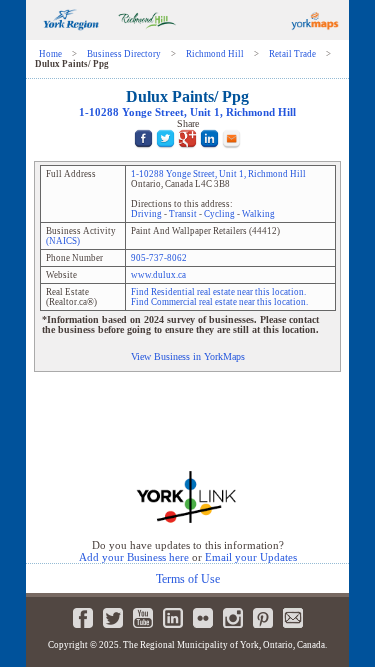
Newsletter (293, 618)
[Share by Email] (231, 150)
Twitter (113, 618)
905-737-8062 (159, 258)
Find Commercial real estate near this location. (219, 302)
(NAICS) (63, 241)
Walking (258, 214)
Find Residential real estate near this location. (218, 292)
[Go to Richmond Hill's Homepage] (147, 36)
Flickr (203, 618)
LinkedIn (173, 618)
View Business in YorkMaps (188, 356)
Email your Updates (251, 557)
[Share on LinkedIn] (209, 150)
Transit (183, 214)
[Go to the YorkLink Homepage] (187, 521)
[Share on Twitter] (165, 150)
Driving (146, 214)
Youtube (143, 618)
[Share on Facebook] (143, 150)
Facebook (83, 618)
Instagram (233, 618)
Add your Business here (134, 557)
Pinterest (263, 618)
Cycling (219, 214)
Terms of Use (188, 579)
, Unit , (187, 112)
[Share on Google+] (187, 150)
